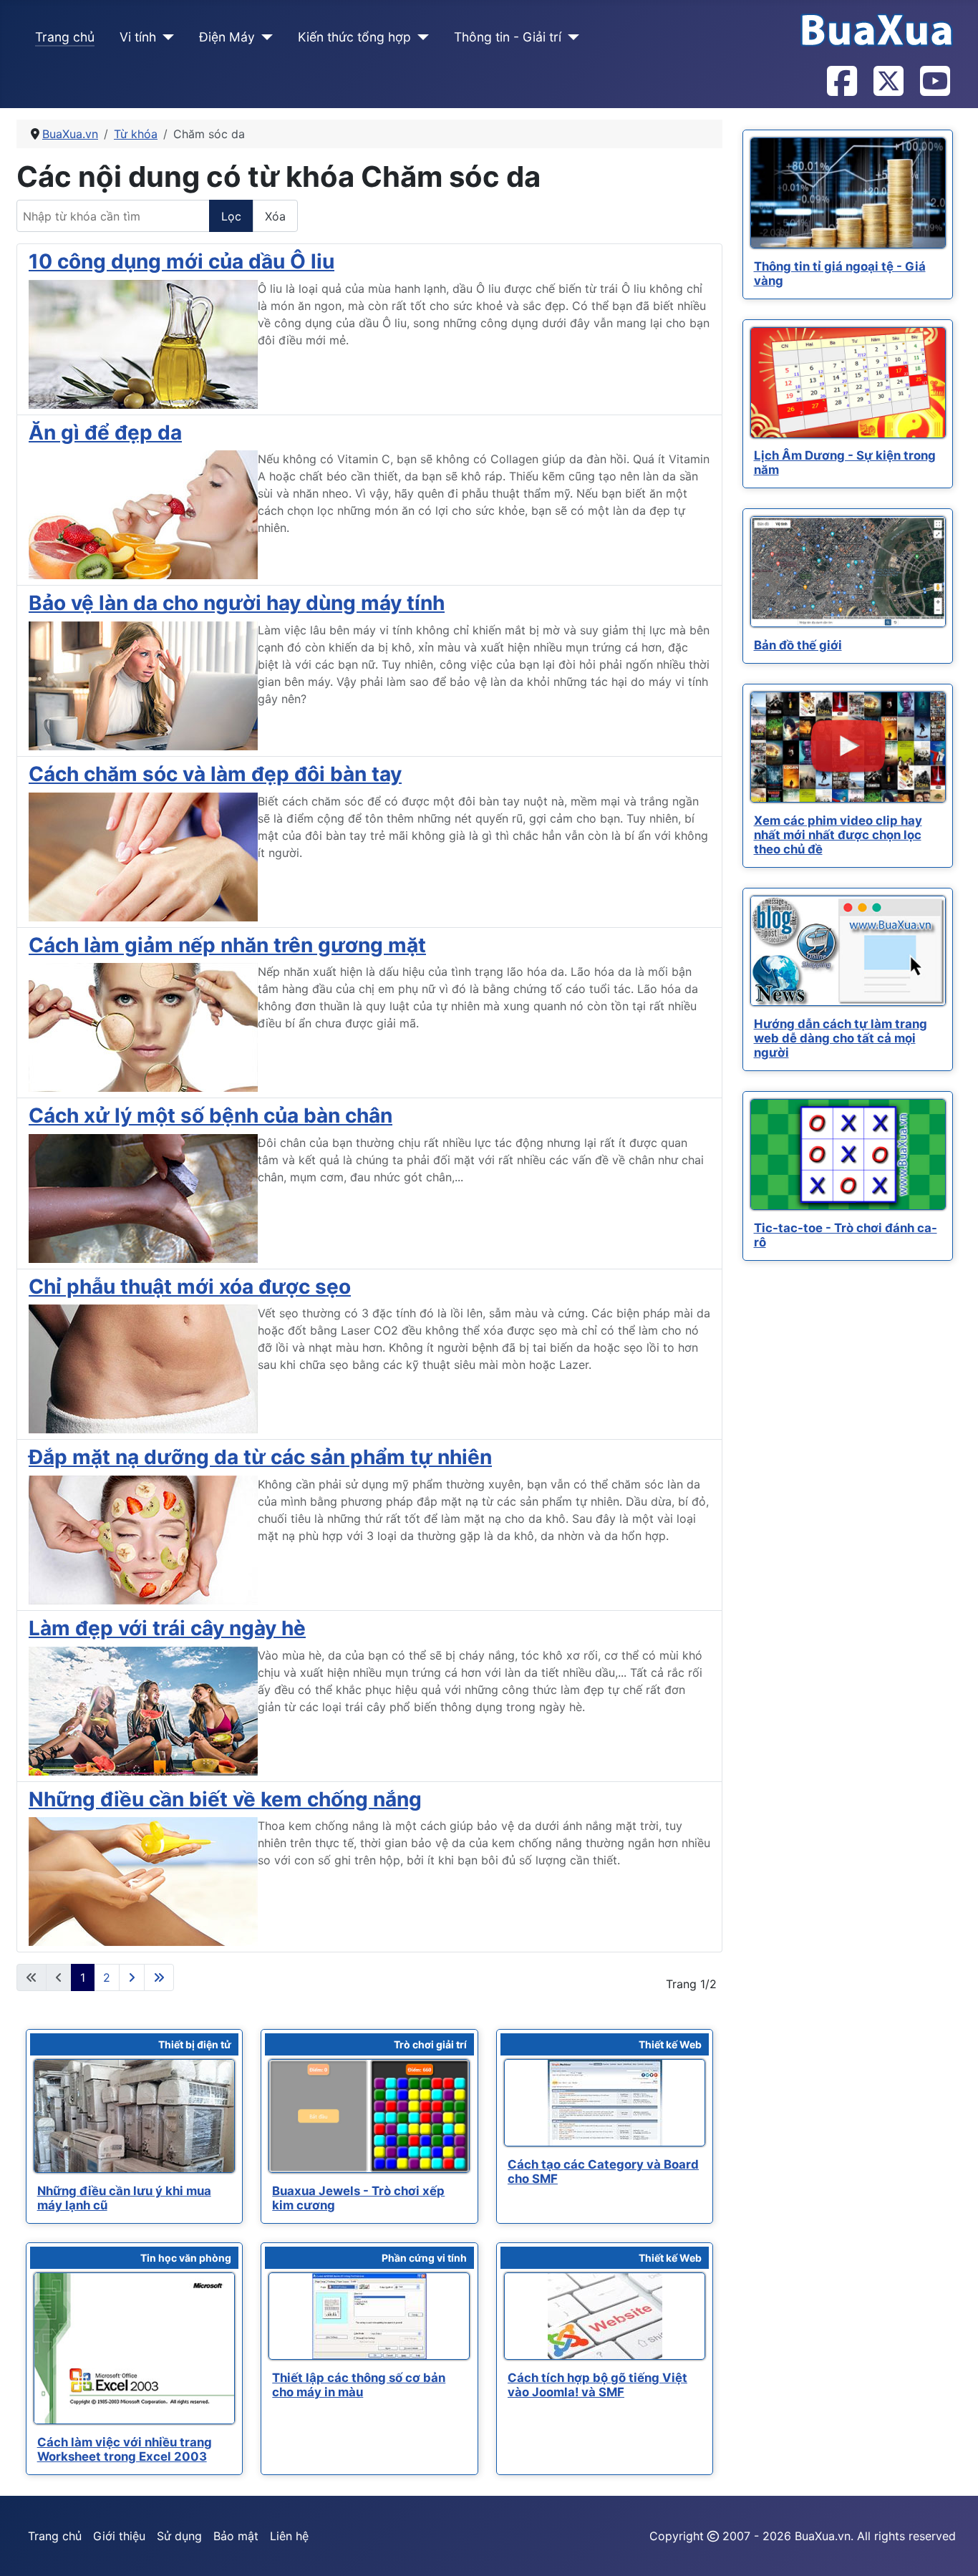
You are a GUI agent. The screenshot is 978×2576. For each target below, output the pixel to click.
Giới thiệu (119, 2536)
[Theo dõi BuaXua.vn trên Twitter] (888, 82)
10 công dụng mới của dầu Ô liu (181, 261)
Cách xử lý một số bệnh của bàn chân (210, 1115)
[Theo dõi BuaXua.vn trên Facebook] (841, 82)
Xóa (275, 216)
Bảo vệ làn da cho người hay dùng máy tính (237, 603)
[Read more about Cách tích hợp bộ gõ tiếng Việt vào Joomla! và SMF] (605, 2316)
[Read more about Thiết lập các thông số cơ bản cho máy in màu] (369, 2316)
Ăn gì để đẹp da (105, 432)
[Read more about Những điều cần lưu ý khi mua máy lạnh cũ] (134, 2116)
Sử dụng (179, 2536)
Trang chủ (65, 37)
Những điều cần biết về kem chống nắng (225, 1799)
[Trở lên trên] (953, 2550)
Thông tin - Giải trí (508, 37)
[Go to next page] (132, 1977)
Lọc (231, 216)
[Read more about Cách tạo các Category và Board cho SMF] (605, 2103)
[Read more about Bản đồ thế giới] (848, 572)
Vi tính (138, 37)
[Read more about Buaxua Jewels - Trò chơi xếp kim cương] (369, 2116)
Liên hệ (289, 2536)
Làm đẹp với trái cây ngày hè (167, 1628)
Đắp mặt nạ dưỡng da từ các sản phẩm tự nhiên (260, 1457)
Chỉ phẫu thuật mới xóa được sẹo (190, 1287)
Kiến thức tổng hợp (354, 37)
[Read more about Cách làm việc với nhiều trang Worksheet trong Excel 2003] (134, 2348)
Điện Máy (227, 37)
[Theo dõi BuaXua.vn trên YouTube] (934, 82)
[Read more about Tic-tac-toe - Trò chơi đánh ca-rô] (848, 1154)
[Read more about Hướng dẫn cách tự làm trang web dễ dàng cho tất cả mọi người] (848, 951)
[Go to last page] (159, 1977)
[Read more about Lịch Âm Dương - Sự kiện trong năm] (848, 383)
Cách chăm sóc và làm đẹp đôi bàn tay (215, 774)
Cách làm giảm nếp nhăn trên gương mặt (227, 945)
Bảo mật (236, 2536)
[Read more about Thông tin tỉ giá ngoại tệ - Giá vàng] (848, 193)
